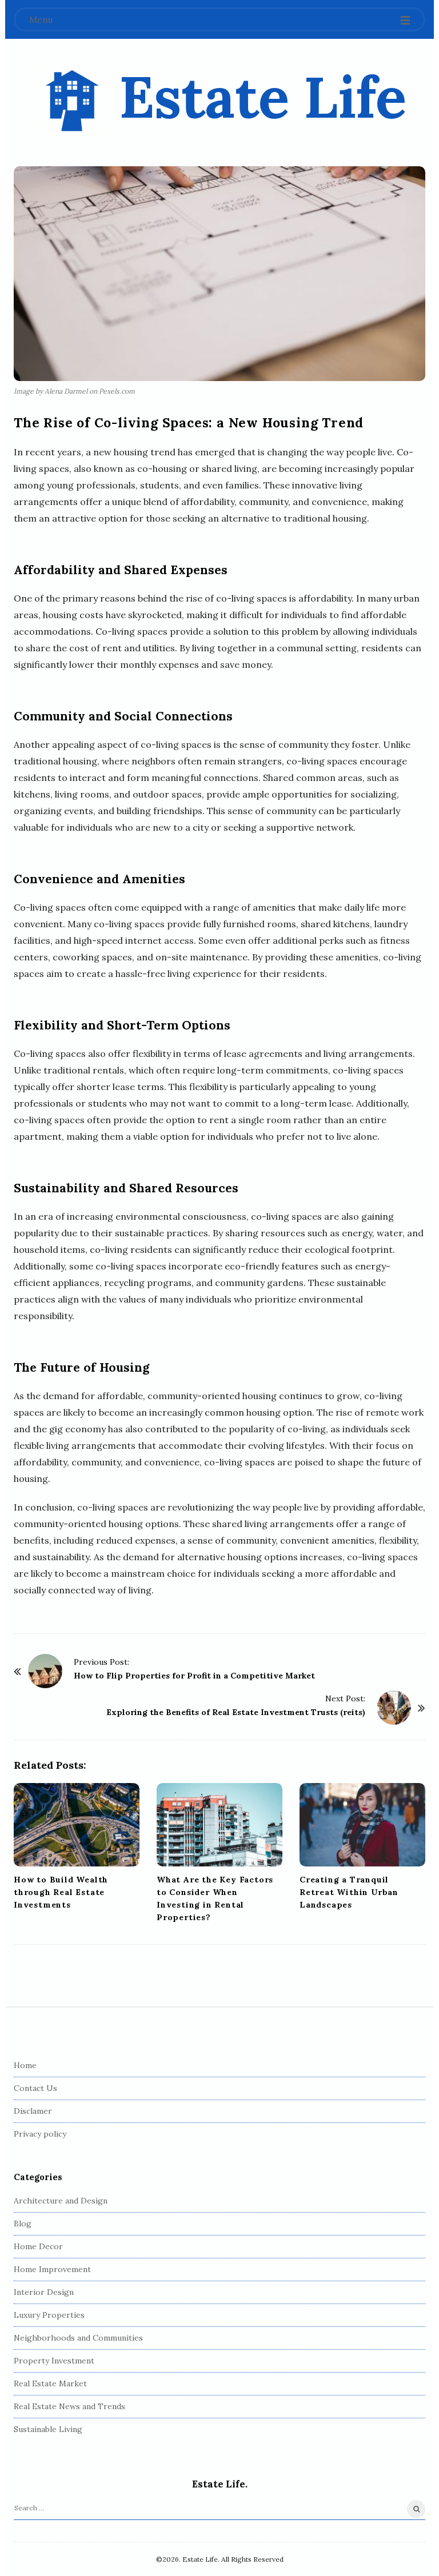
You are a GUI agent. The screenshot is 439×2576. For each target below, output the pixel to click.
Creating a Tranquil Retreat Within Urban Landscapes (349, 1892)
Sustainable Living (48, 2429)
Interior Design (44, 2292)
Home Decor (38, 2246)
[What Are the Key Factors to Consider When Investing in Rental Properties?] (219, 1825)
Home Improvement (52, 2269)
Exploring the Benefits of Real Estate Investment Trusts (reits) (236, 1712)
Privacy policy (40, 2134)
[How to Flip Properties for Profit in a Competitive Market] (45, 1671)
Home (25, 2065)
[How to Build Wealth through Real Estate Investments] (77, 1825)
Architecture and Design (61, 2201)
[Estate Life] (72, 101)
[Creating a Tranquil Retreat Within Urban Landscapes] (362, 1825)
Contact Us (35, 2088)
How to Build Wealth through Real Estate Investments (61, 1892)
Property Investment (54, 2361)
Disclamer (33, 2111)
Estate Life (263, 97)
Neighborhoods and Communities (78, 2338)
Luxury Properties (49, 2315)
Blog (23, 2224)
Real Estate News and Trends (69, 2406)
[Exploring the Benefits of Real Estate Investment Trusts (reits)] (394, 1708)
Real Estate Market (50, 2383)
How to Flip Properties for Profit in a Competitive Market (194, 1676)
